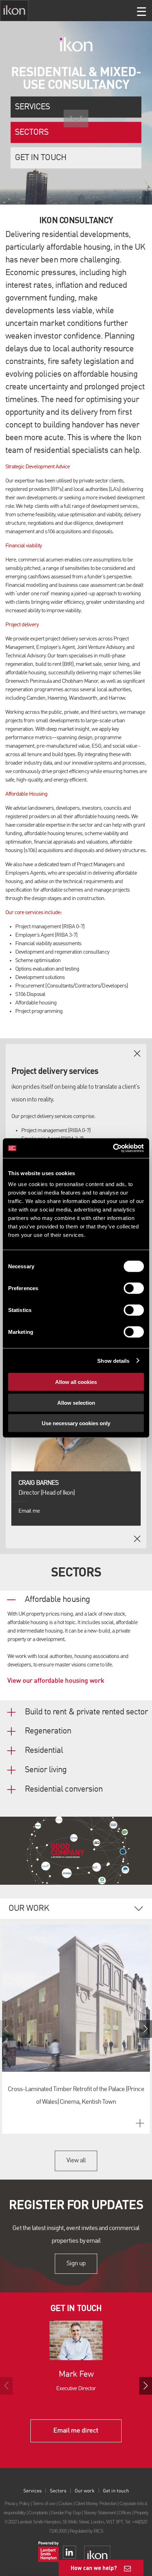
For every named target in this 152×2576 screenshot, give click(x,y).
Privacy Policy (17, 2504)
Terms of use (44, 2504)
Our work (85, 2491)
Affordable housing (57, 1600)
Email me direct (76, 2431)
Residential (44, 1751)
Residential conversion (64, 1790)
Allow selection (76, 1402)
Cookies (65, 2504)
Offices (125, 2513)
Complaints (38, 2513)
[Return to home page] (14, 11)
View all (76, 2161)
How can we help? (94, 2568)
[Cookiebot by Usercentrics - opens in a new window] (113, 1148)
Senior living (46, 1770)
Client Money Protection (96, 2504)
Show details (113, 1360)
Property (141, 2513)
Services (32, 107)
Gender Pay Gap (66, 2513)
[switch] (134, 1288)
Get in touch (40, 158)
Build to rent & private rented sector (86, 1712)
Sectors (32, 132)
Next (146, 2029)
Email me (29, 1511)
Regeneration (48, 1731)
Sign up (76, 2264)
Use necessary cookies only (76, 1423)
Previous (6, 2029)
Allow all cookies (76, 1382)
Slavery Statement (100, 2513)
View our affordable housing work (56, 1681)
